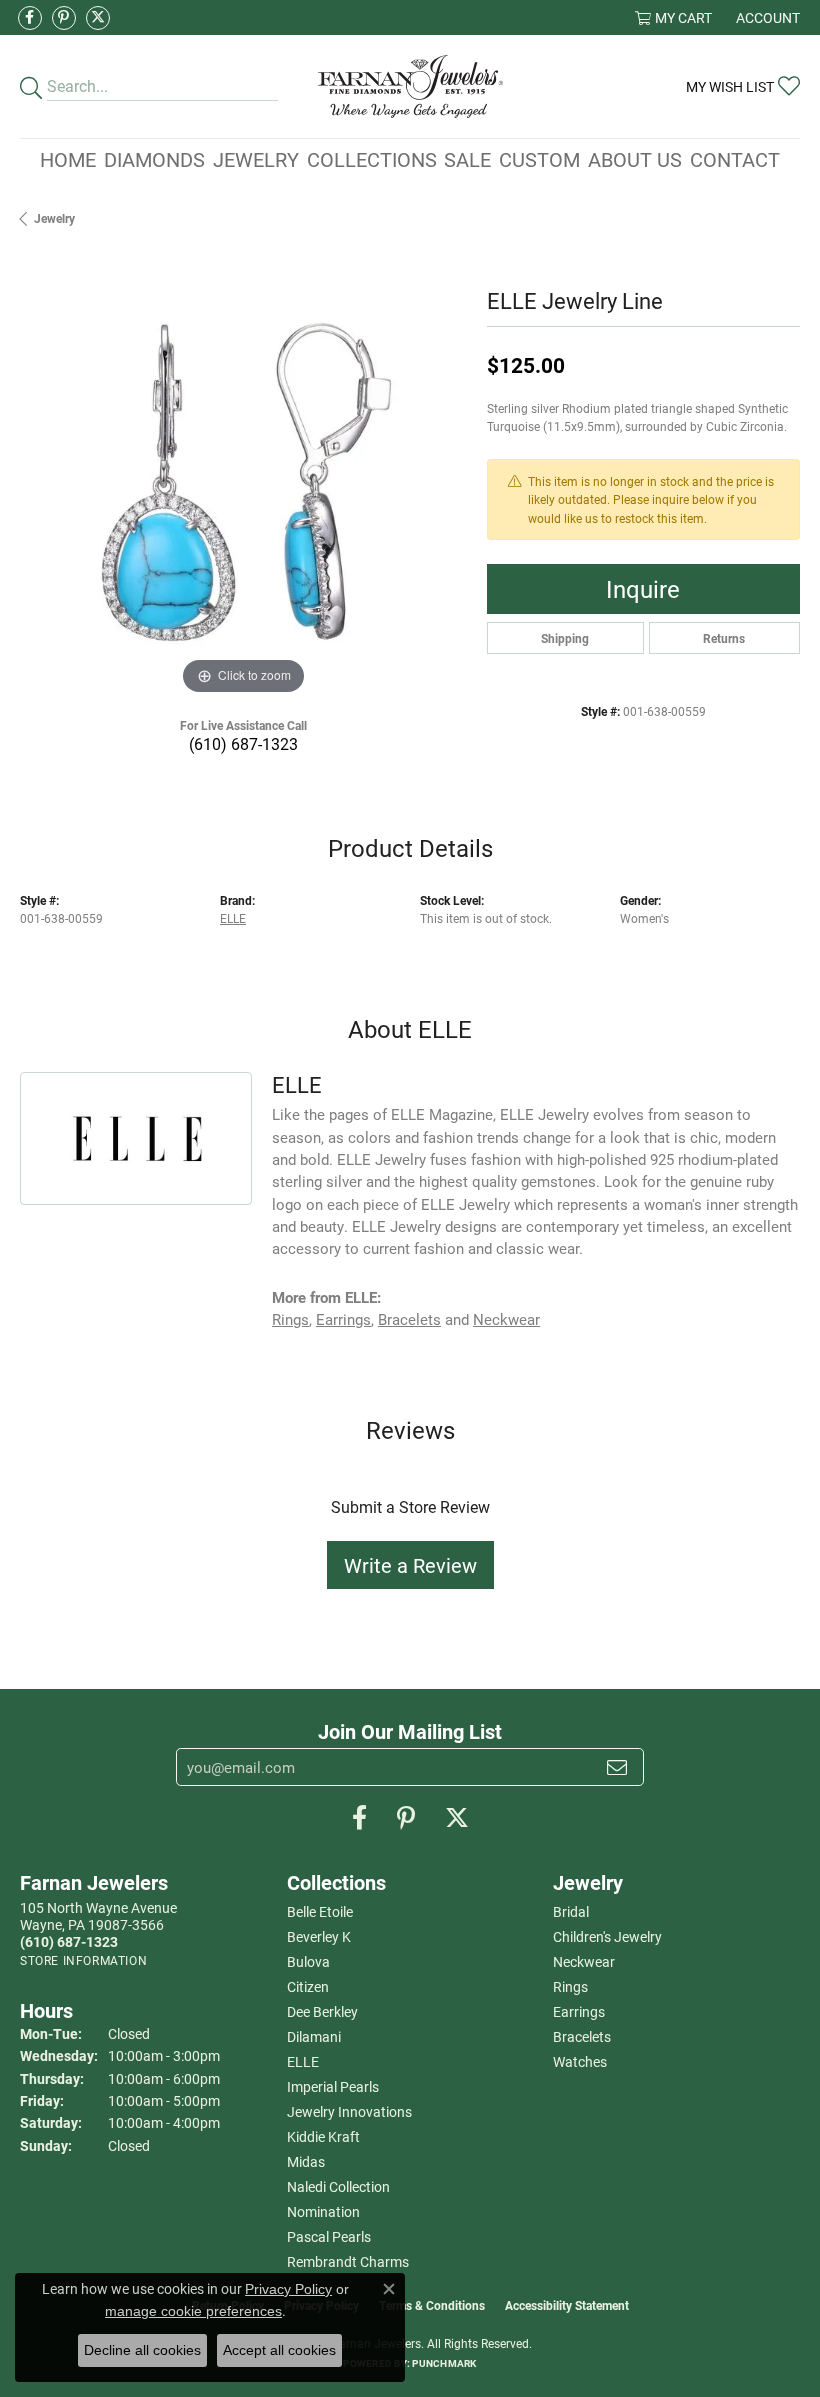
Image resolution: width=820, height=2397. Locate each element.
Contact (735, 159)
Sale (467, 159)
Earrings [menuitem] (579, 2011)
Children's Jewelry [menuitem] (607, 1936)
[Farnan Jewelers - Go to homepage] (410, 86)
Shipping (565, 638)
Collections (372, 159)
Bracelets (409, 1319)
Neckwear (506, 1319)
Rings (290, 1319)
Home (68, 159)
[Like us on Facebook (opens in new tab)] (30, 18)
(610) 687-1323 (243, 743)
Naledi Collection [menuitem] (338, 2186)
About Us (635, 159)
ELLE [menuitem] (303, 2061)
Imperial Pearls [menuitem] (333, 2086)
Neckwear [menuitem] (584, 1961)
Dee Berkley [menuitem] (322, 2011)
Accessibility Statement (567, 2305)
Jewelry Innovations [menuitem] (349, 2111)
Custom (539, 159)
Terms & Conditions (432, 2305)
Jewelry (256, 159)
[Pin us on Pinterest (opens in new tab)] (64, 18)
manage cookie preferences (193, 2311)
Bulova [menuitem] (308, 1961)
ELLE (233, 918)
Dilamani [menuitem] (314, 2036)
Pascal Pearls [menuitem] (329, 2236)
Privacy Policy (288, 2289)
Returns (724, 638)
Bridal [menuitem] (571, 1911)
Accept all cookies (279, 2350)
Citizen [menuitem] (308, 1986)
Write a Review (410, 1565)
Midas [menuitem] (306, 2161)
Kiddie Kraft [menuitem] (323, 2136)
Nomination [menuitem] (323, 2211)
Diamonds (154, 159)
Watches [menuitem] (580, 2061)
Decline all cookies (142, 2350)
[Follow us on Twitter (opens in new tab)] (98, 18)
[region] (243, 477)
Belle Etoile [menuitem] (320, 1911)
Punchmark (444, 2363)
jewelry (54, 218)
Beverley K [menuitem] (319, 1936)
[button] (673, 17)
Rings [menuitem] (570, 1986)
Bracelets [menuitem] (582, 2036)
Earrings (343, 1319)
